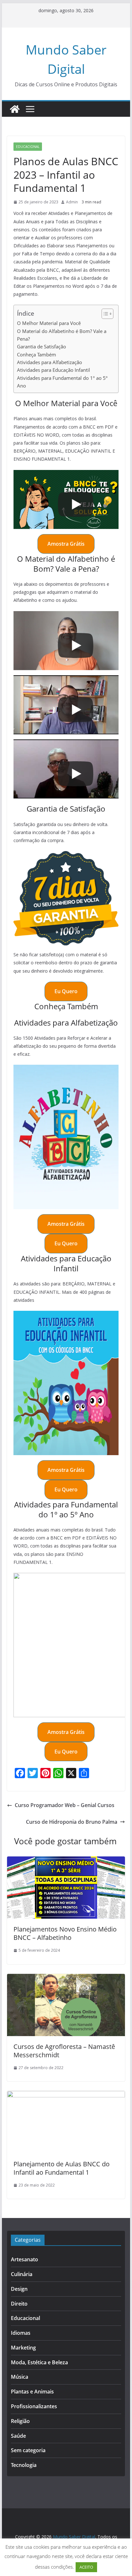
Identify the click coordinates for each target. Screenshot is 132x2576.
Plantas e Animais (32, 2392)
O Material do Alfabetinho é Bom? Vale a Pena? (62, 335)
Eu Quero (66, 991)
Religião (20, 2421)
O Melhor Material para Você (49, 323)
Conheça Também (37, 354)
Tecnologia (24, 2465)
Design (19, 2289)
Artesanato (25, 2259)
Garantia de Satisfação (41, 346)
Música (20, 2377)
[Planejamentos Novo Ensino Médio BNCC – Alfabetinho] (66, 1861)
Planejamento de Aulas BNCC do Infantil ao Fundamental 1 (62, 2168)
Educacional (28, 147)
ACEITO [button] (86, 2567)
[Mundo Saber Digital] (15, 109)
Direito (19, 2304)
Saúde (18, 2436)
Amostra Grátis (66, 544)
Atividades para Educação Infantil (54, 370)
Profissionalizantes (34, 2406)
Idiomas (21, 2333)
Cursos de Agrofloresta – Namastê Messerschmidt (64, 2051)
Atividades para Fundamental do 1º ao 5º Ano (62, 382)
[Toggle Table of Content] (104, 314)
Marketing (23, 2348)
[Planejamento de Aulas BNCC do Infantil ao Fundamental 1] (66, 2095)
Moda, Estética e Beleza (39, 2362)
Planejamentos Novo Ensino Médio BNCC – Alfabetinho (65, 1933)
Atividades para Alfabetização (50, 362)
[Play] (76, 504)
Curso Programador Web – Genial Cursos (65, 1805)
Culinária (22, 2274)
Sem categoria (28, 2450)
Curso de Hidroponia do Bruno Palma (72, 1822)
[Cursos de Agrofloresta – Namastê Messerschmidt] (66, 1978)
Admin (72, 202)
